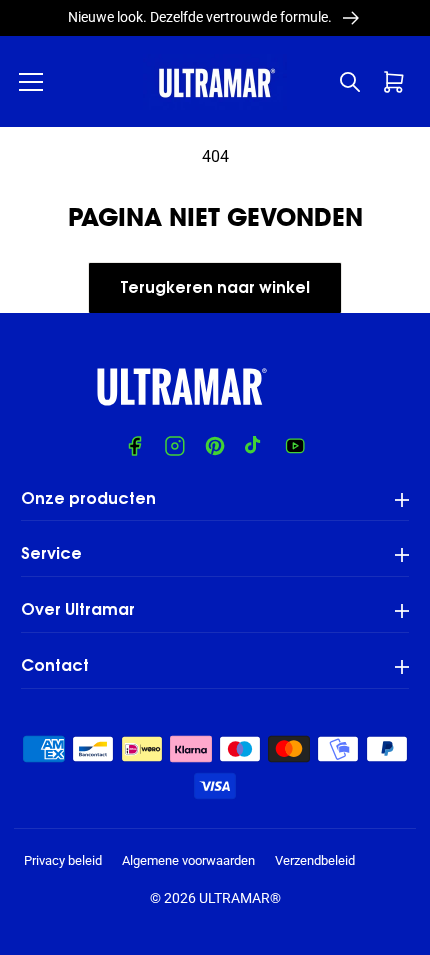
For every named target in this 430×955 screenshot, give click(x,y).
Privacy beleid (63, 860)
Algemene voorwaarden (188, 860)
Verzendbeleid (315, 860)
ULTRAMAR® (240, 898)
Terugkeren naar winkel (215, 289)
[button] (31, 82)
